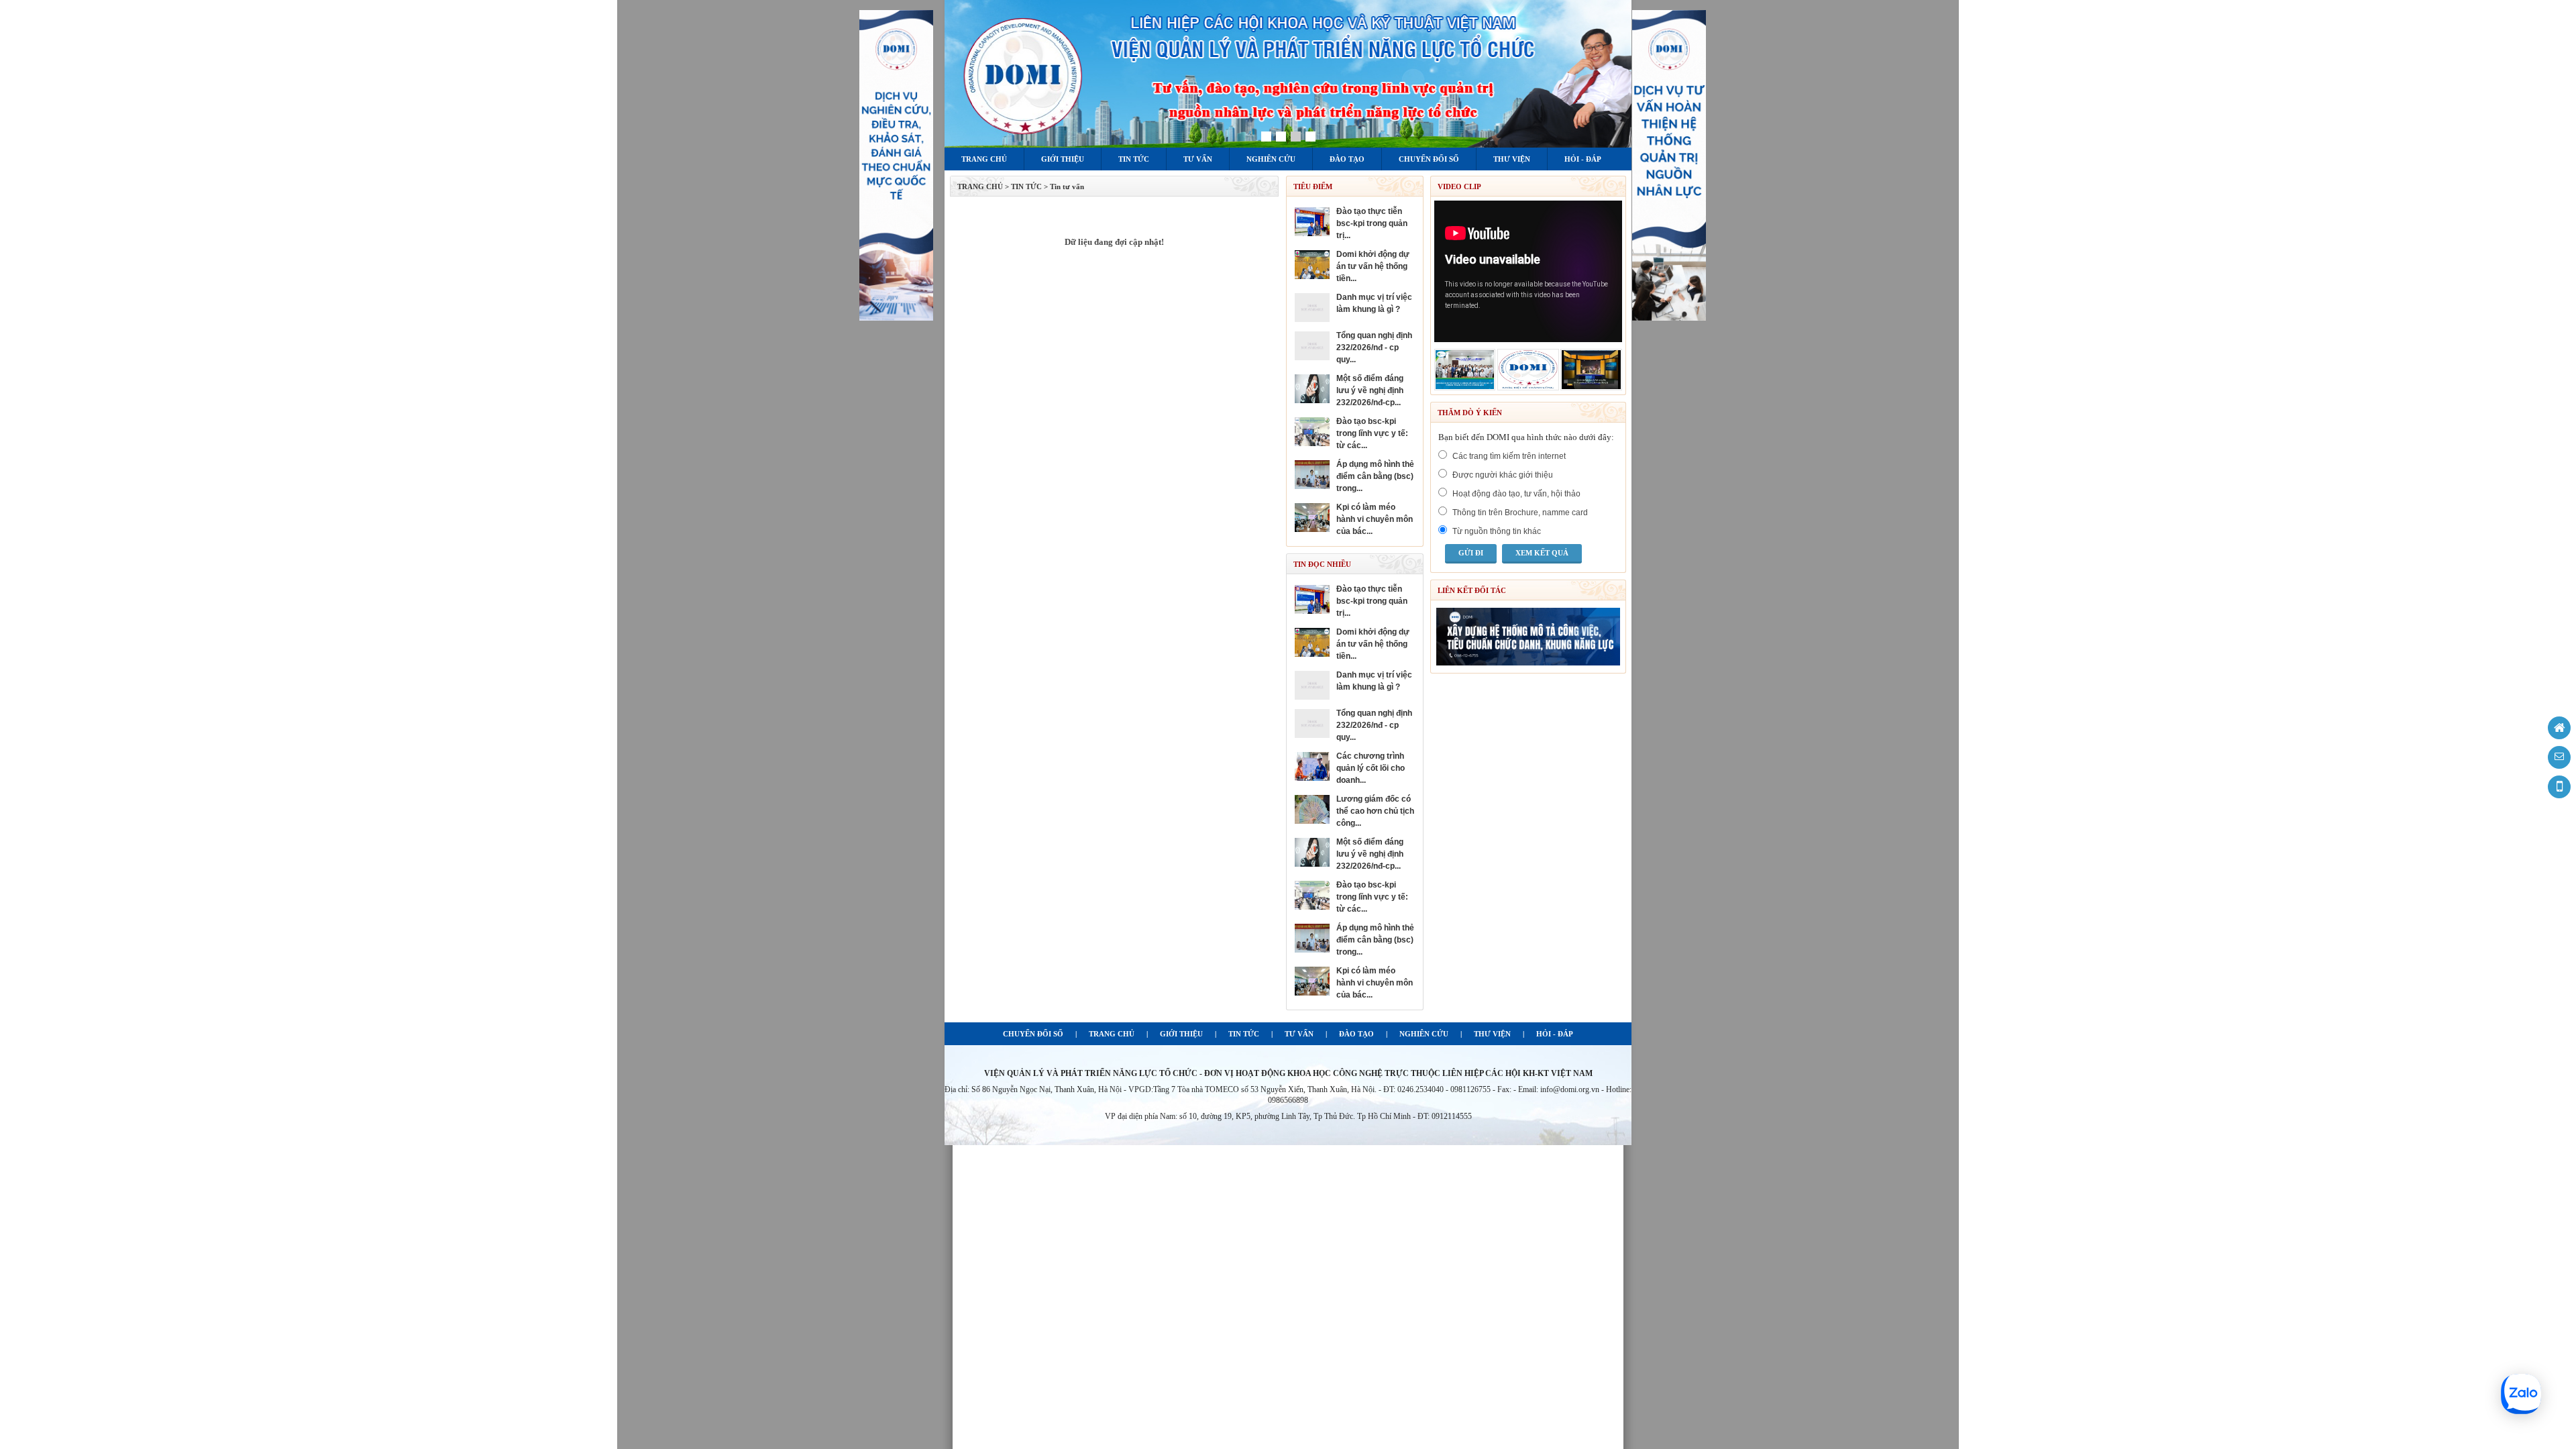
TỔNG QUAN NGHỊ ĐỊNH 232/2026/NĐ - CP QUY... (1374, 347)
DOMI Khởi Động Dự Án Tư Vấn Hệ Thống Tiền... (1373, 266)
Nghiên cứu (1271, 159)
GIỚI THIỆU (1181, 1034)
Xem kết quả (1542, 553)
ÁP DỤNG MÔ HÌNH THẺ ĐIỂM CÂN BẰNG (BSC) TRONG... (1375, 476)
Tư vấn (1198, 159)
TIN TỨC (1244, 1034)
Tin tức (1134, 159)
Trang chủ (984, 159)
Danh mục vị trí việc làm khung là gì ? (1374, 303)
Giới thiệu (1063, 159)
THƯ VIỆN (1492, 1034)
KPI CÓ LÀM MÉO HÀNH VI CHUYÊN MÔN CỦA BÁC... (1375, 519)
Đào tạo (1347, 159)
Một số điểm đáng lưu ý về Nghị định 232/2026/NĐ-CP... (1370, 390)
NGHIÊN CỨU (1424, 1034)
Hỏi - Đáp (1583, 159)
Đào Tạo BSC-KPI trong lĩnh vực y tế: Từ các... (1372, 433)
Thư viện (1512, 159)
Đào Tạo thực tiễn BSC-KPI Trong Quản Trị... (1372, 223)
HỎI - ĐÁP (1555, 1034)
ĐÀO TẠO (1356, 1034)
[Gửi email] (2559, 757)
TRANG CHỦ (980, 186)
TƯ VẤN (1299, 1034)
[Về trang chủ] (2559, 728)
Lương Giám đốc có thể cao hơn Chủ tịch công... (1375, 811)
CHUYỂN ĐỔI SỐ (1033, 1034)
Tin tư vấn (1067, 186)
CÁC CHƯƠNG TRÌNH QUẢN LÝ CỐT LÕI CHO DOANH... (1371, 768)
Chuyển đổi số (1429, 159)
